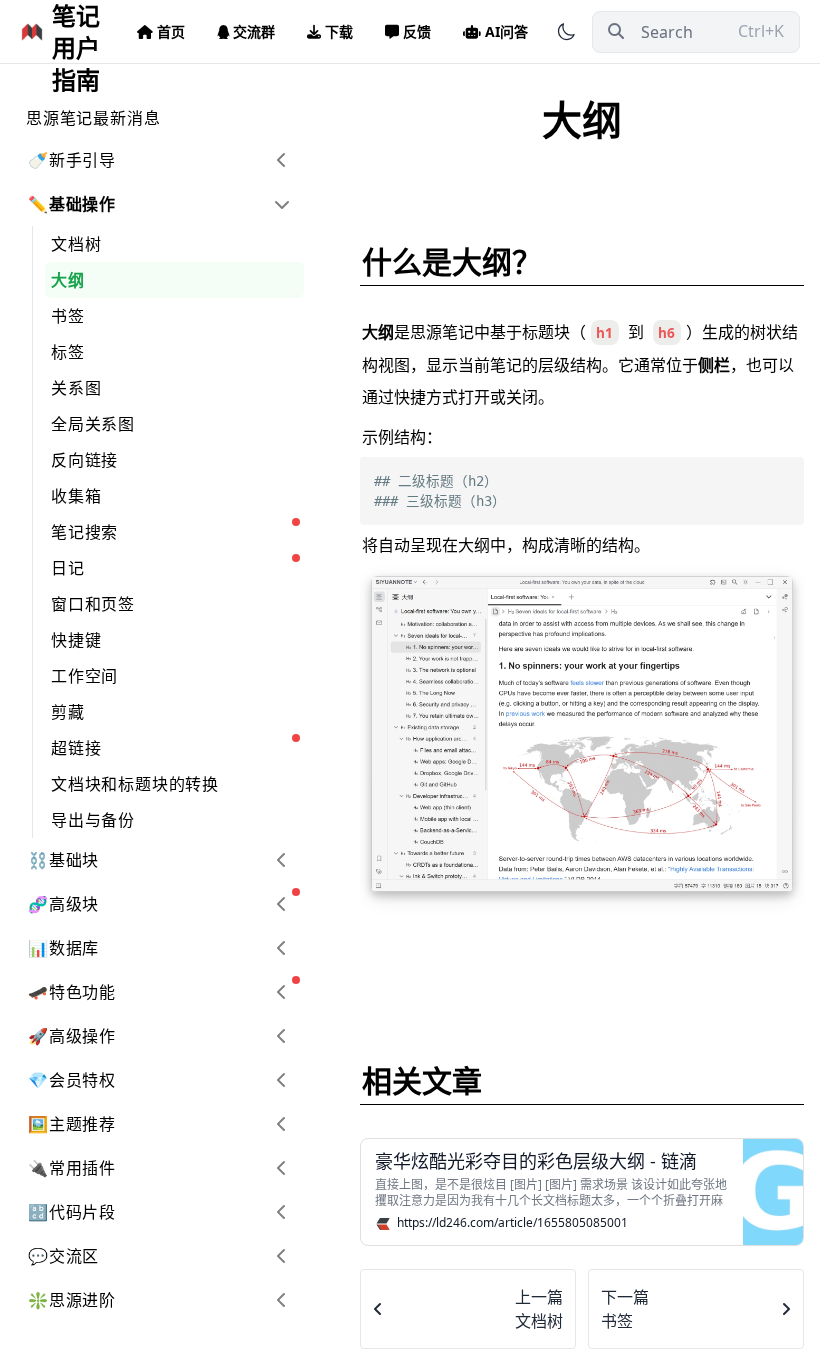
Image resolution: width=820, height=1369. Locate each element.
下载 (339, 31)
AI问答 (506, 31)
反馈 (417, 31)
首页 (171, 31)
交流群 (254, 31)
